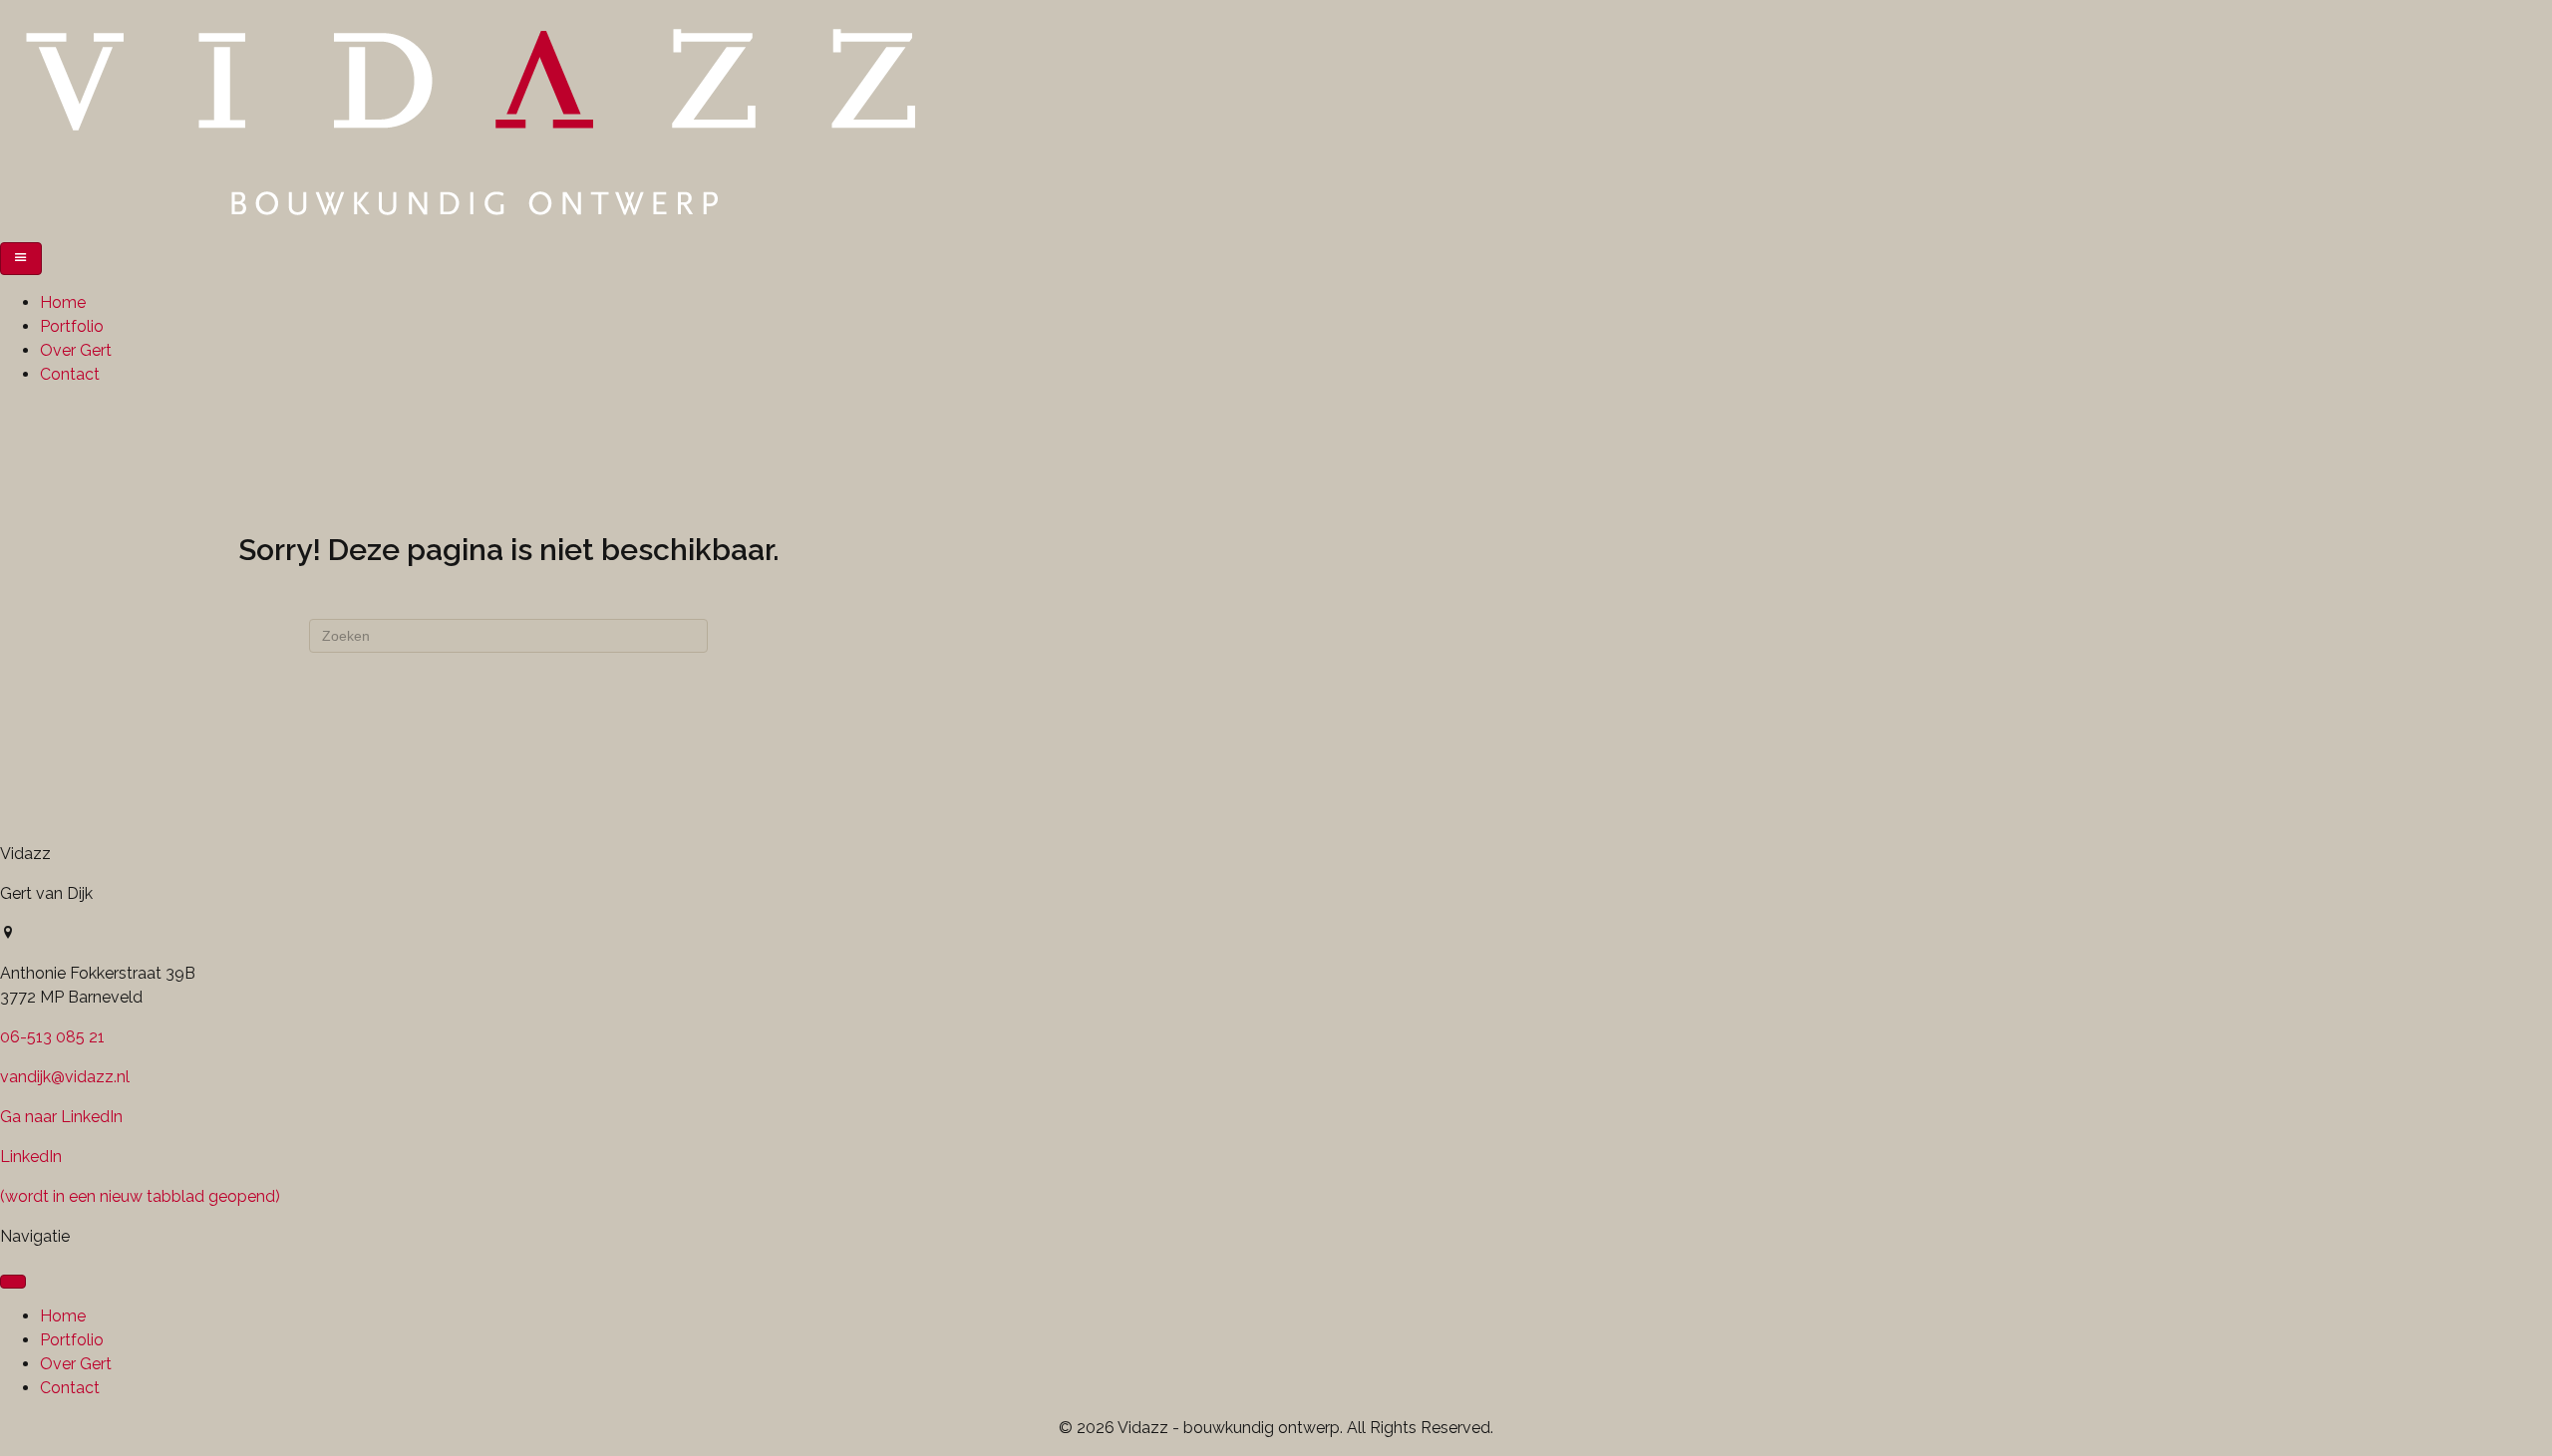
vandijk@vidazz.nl (65, 1077)
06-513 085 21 (52, 1037)
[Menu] (21, 259)
